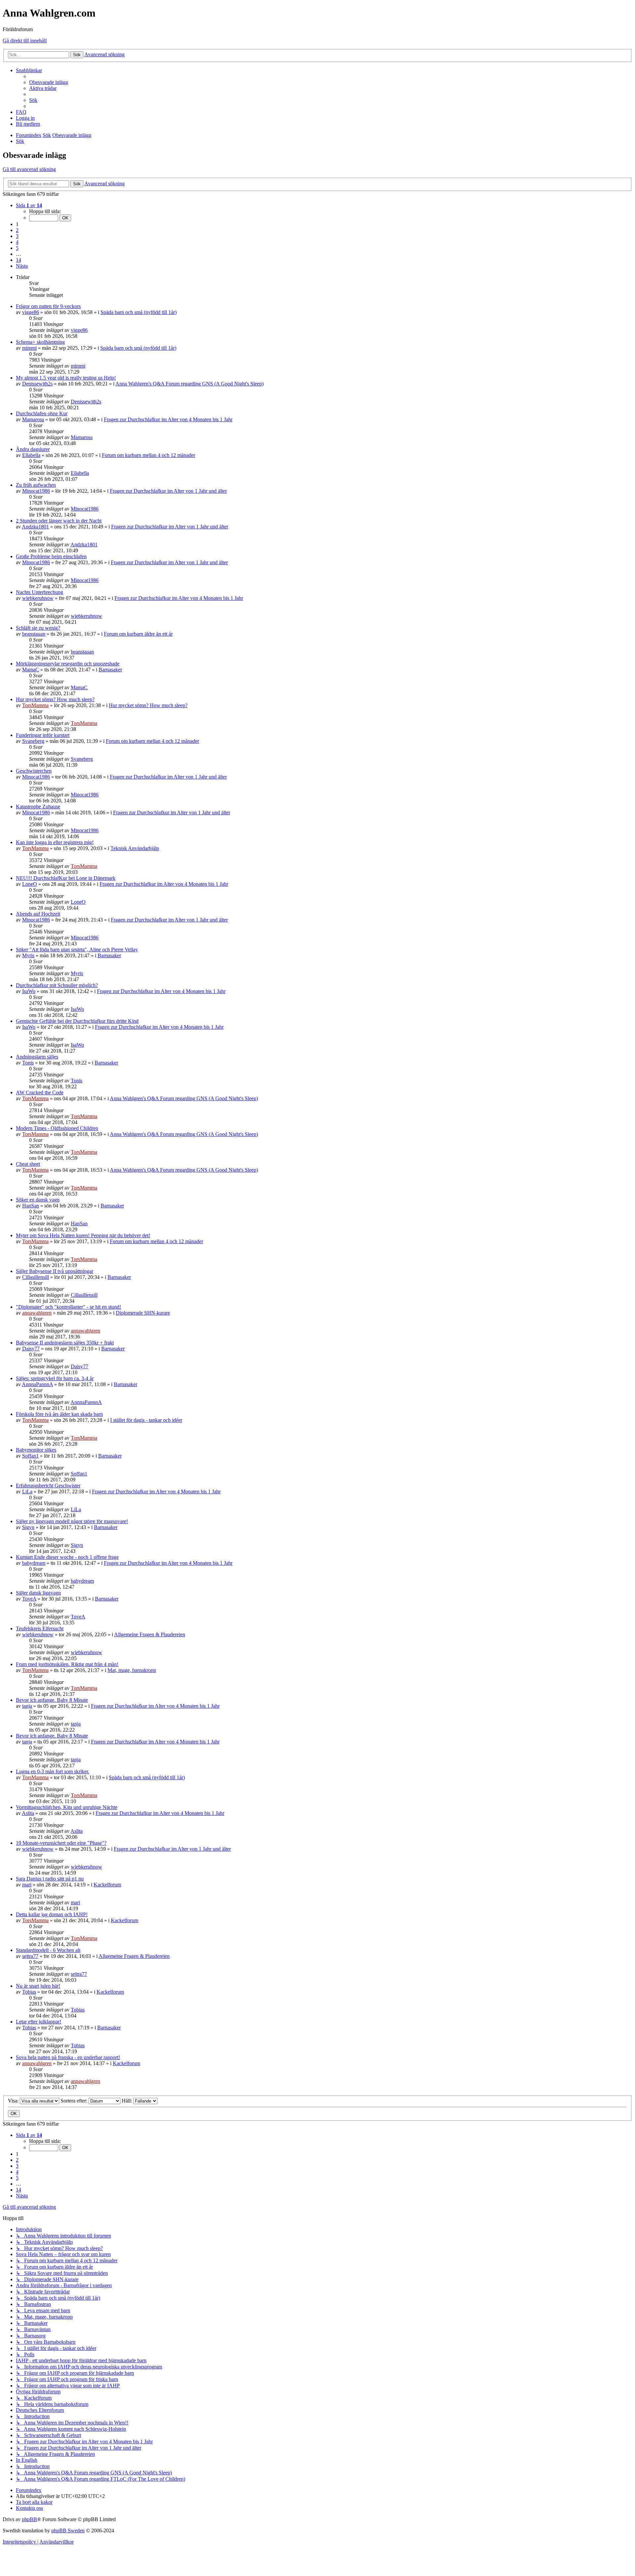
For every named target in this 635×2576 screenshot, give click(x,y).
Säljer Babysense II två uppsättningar (55, 1271)
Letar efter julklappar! (39, 2022)
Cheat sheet (28, 1164)
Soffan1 (30, 1456)
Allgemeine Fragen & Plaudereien (150, 1634)
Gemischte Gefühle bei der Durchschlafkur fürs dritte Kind (77, 1021)
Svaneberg (33, 741)
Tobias (29, 1992)
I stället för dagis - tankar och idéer (146, 1420)
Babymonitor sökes (36, 1450)
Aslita (28, 1813)
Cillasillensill (36, 1277)
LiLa (27, 1491)
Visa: (14, 2101)
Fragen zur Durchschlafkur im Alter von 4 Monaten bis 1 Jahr (168, 419)
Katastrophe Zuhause (38, 807)
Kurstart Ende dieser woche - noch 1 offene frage (67, 1557)
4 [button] (17, 242)
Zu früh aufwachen (36, 485)
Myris (28, 955)
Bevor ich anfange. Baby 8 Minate (52, 1700)
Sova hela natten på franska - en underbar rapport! (68, 2057)
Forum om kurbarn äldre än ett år (138, 634)
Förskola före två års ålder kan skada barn (59, 1414)
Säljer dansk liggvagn (38, 1593)
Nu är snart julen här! (38, 1986)
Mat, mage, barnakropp (132, 1670)
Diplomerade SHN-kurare (143, 1313)
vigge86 (31, 312)
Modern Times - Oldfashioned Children (57, 1128)
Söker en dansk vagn (38, 1200)
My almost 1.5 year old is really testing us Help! (66, 378)
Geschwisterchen (34, 771)
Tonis (28, 1063)
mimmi (29, 348)
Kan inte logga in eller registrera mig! (55, 842)
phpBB (29, 2519)
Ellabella (31, 455)
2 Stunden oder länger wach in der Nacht (59, 521)
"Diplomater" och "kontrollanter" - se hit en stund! (68, 1307)
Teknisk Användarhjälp (135, 848)
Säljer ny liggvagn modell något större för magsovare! (72, 1521)
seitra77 (30, 1956)
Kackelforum (107, 1885)
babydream (34, 1563)
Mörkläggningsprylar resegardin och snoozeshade (68, 664)
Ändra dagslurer (33, 449)
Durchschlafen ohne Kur (42, 413)
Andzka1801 (35, 527)
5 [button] (17, 248)
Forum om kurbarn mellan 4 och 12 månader (148, 455)
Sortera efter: (75, 2101)
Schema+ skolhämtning (40, 342)
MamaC (31, 670)
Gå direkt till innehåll (25, 41)
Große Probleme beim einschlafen (51, 556)
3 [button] (17, 236)
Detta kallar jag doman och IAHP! (52, 1914)
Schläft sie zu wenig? (38, 628)
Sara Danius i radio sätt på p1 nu (50, 1879)
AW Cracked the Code (40, 1092)
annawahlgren (37, 1313)
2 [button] (17, 230)
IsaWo (29, 991)
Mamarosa (33, 419)
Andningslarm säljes (37, 1057)
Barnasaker (110, 670)
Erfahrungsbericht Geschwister (48, 1486)
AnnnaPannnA (37, 1384)
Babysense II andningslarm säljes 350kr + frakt (65, 1343)
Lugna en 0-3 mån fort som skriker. (53, 1771)
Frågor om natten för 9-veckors (48, 306)
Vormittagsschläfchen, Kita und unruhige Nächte (67, 1807)
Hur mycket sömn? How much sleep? (55, 699)
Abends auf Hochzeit (38, 914)
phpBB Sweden (68, 2531)
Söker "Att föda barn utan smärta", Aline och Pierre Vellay (77, 949)
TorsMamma (35, 705)
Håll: (127, 2101)
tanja (27, 1706)
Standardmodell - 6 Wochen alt (48, 1950)
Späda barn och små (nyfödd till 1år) (139, 312)
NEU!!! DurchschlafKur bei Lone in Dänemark (66, 878)
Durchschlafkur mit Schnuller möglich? (57, 985)
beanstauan (34, 634)
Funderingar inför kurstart (43, 735)
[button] (29, 205)
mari (27, 1885)
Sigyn (28, 1527)
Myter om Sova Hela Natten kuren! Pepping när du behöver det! (83, 1235)
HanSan (31, 1206)
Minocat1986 (36, 491)
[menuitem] (49, 82)
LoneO (30, 884)
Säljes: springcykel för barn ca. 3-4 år (55, 1378)
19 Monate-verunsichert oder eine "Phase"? (61, 1843)
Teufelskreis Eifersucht (40, 1628)
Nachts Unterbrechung (40, 592)
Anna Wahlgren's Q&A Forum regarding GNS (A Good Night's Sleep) (190, 384)
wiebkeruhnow (38, 598)
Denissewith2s (37, 384)
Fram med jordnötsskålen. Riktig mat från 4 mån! (67, 1664)
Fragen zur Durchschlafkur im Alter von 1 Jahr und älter (168, 491)
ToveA (29, 1599)
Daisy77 (31, 1349)
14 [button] (19, 260)
